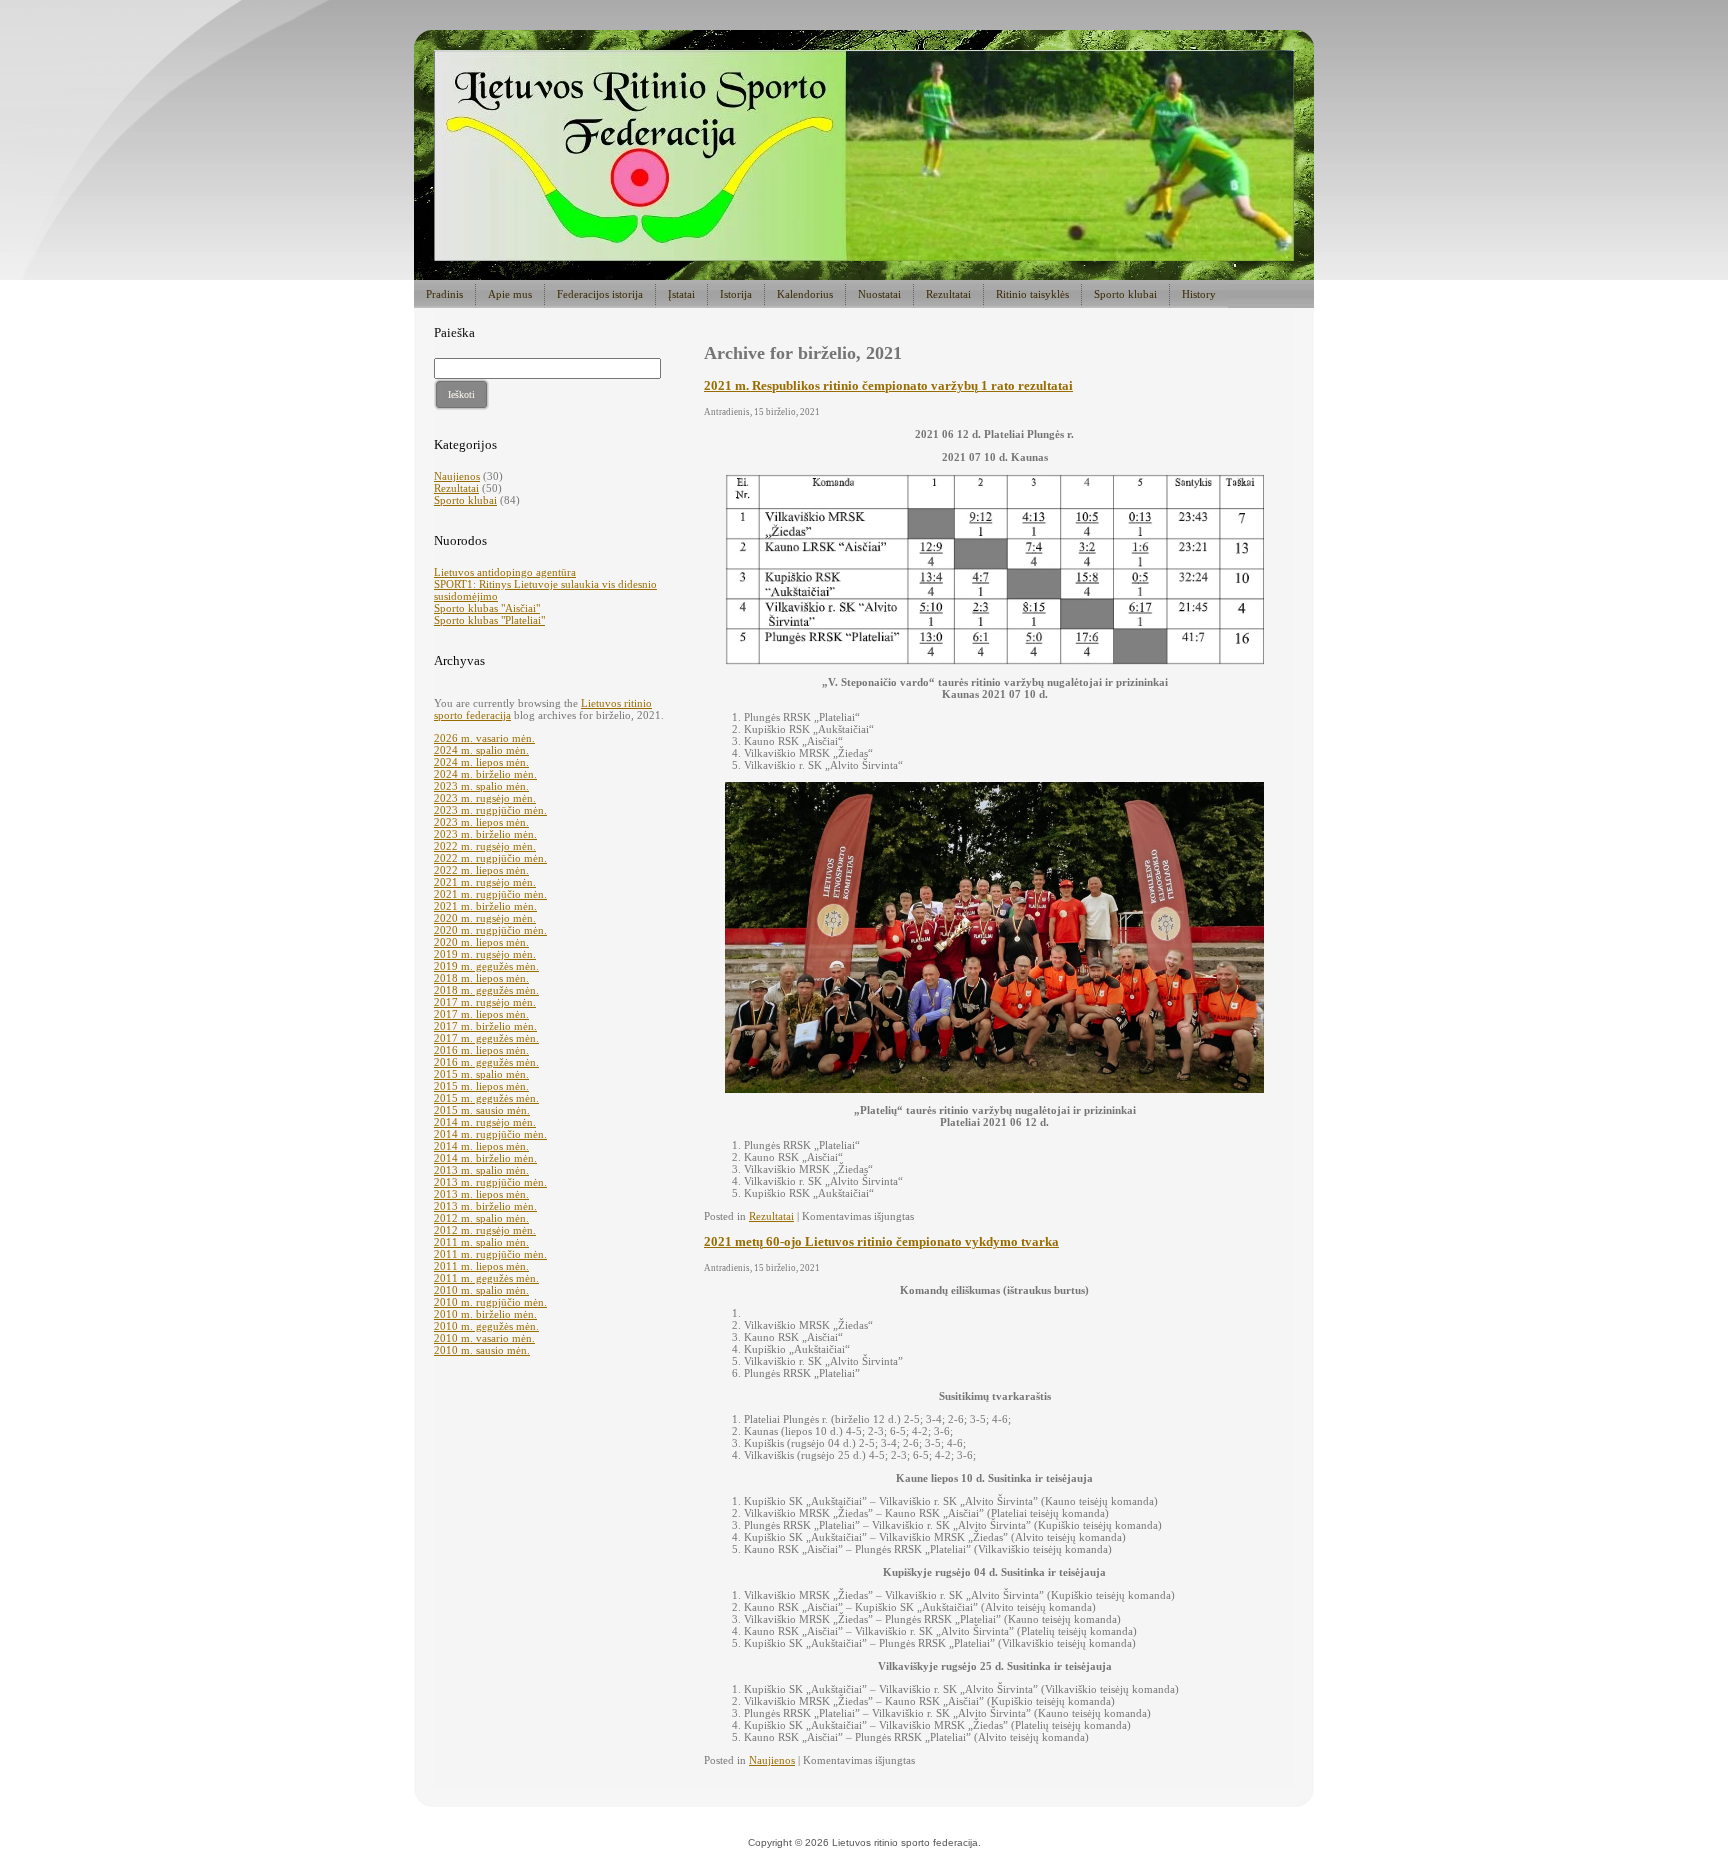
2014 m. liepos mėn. (481, 1146)
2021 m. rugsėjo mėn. (485, 882)
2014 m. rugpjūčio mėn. (490, 1134)
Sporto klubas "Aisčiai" (487, 608)
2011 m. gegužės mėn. (486, 1278)
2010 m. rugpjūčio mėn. (490, 1302)
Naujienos (457, 476)
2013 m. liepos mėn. (481, 1194)
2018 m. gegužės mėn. (486, 990)
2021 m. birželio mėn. (485, 906)
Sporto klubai (465, 500)
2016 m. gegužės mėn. (486, 1062)
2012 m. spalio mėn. (481, 1218)
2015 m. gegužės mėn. (486, 1098)
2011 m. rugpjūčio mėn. (490, 1254)
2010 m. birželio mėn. (485, 1314)
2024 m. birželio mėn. (485, 774)
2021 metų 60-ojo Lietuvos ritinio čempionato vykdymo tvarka (881, 1242)
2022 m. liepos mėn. (481, 870)
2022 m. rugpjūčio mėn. (490, 858)
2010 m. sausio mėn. (482, 1350)
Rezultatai (456, 488)
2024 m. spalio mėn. (481, 750)
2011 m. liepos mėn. (481, 1266)
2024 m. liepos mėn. (481, 762)
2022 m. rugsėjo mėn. (485, 846)
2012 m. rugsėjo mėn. (485, 1230)
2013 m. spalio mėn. (481, 1170)
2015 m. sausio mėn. (482, 1110)
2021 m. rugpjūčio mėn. (490, 894)
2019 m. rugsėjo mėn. (485, 954)
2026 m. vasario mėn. (484, 738)
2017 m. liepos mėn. (481, 1014)
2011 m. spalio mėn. (481, 1242)
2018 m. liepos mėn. (481, 978)
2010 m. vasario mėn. (484, 1338)
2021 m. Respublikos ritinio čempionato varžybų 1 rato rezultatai (888, 386)
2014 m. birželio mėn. (485, 1158)
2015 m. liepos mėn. (481, 1086)
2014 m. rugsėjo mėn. (485, 1122)
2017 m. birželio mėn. (485, 1026)
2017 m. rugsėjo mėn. (485, 1002)
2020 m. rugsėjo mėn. (485, 918)
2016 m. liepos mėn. (481, 1050)
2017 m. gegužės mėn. (486, 1038)
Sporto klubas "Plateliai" (489, 620)
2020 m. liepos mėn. (481, 942)
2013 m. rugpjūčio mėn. (490, 1182)
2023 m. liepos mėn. (481, 822)
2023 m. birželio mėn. (485, 834)
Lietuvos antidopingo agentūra (505, 572)
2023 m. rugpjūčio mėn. (490, 810)
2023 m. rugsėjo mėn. (485, 798)
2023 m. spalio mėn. (481, 786)
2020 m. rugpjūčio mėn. (490, 930)
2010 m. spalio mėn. (481, 1290)
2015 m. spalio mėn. (481, 1074)
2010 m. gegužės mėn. (486, 1326)
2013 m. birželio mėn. (485, 1206)
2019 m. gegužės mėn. (486, 966)
